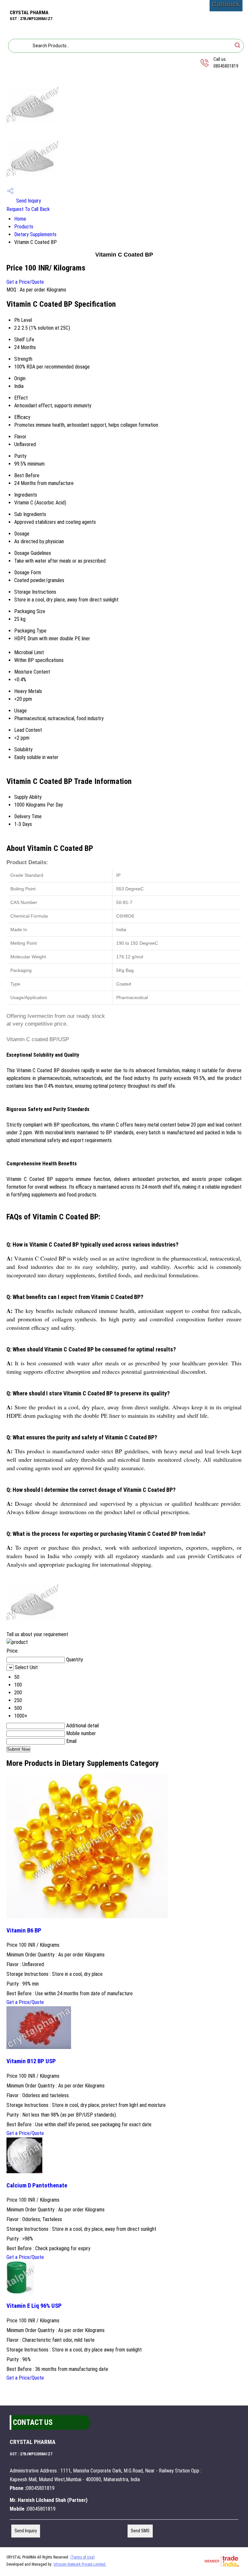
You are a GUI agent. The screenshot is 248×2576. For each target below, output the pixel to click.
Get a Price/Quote (25, 282)
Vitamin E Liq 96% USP (34, 2306)
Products (24, 227)
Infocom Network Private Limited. (80, 2564)
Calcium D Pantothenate (37, 2185)
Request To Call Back (28, 209)
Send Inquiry (28, 201)
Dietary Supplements (35, 234)
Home (20, 219)
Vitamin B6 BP (24, 1931)
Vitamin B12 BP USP (31, 2061)
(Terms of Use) (83, 2557)
